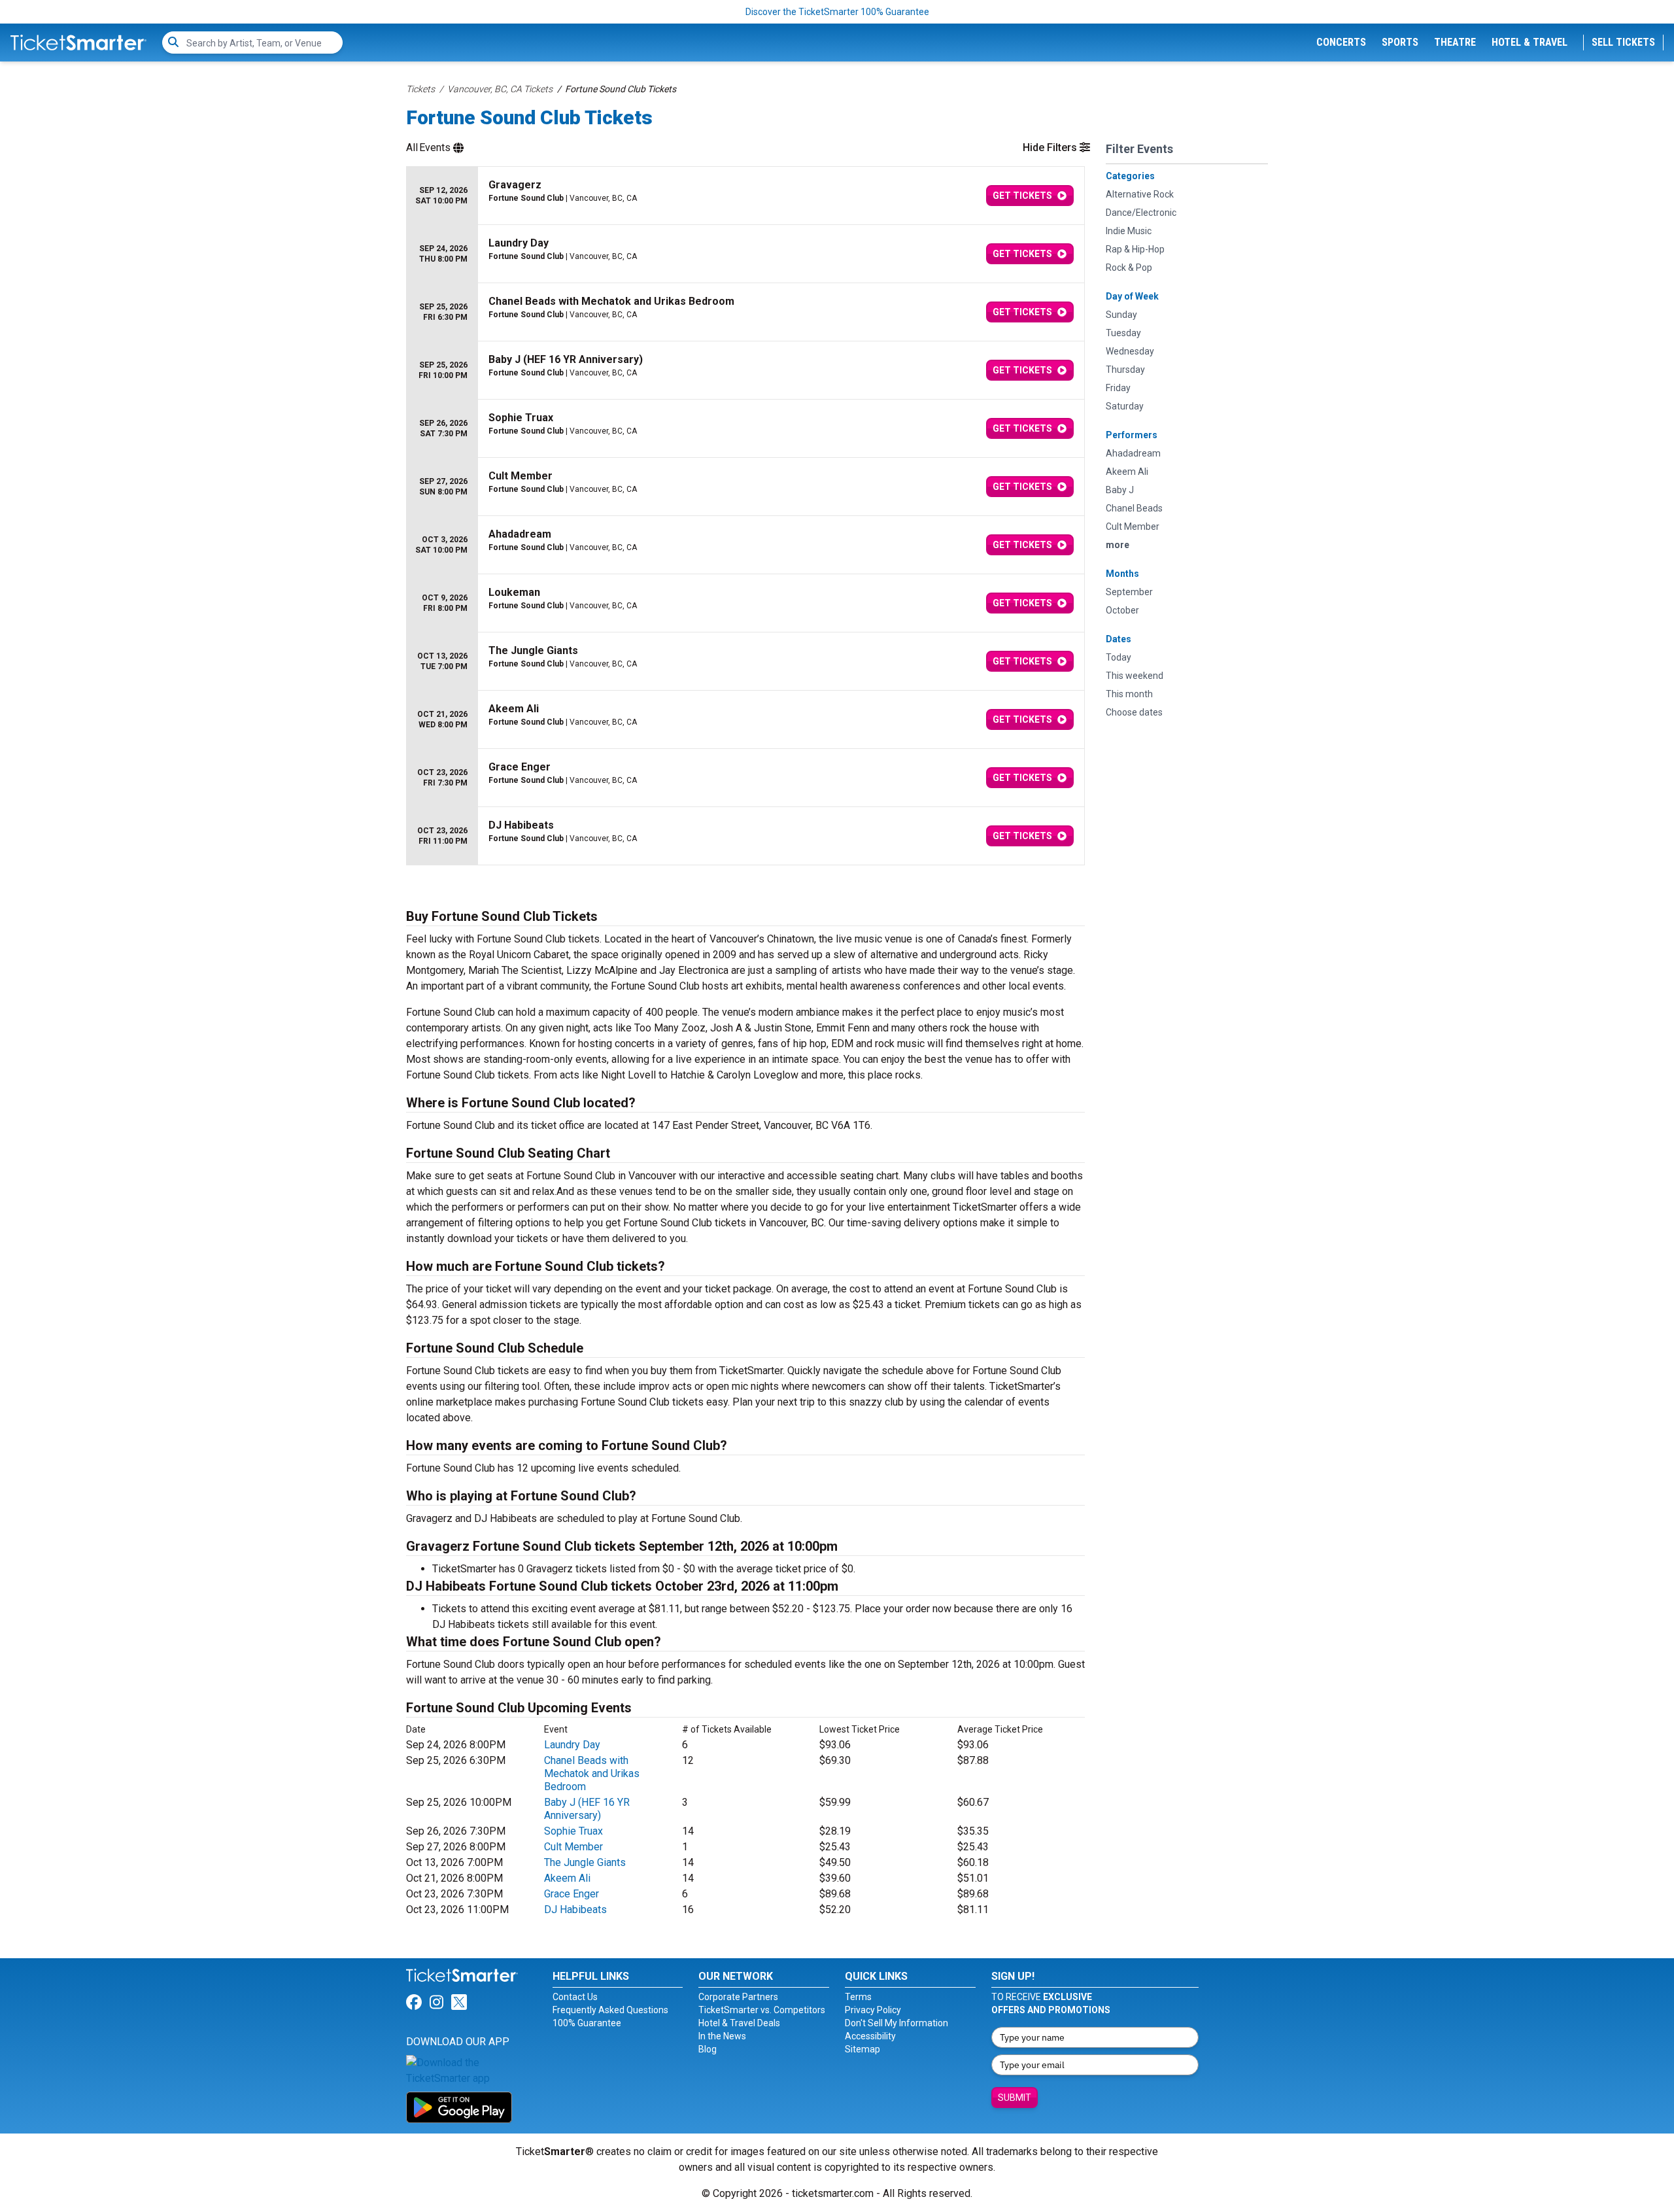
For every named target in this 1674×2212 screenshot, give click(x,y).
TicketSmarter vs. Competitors (762, 2010)
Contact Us (575, 1997)
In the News (722, 2036)
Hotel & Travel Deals (739, 2023)
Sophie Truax (573, 1831)
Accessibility (870, 2036)
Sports (1400, 42)
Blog (708, 2049)
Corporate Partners (738, 1997)
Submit (1015, 2098)
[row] (745, 196)
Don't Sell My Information (897, 2023)
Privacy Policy (873, 2010)
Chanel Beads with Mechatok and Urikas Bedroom (592, 1773)
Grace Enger (572, 1894)
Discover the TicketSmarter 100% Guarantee (837, 12)
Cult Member (573, 1847)
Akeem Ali (567, 1878)
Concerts (1341, 42)
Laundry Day (572, 1745)
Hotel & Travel (1529, 42)
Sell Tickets (1623, 42)
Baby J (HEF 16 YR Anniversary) (587, 1809)
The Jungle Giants (585, 1862)
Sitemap (863, 2049)
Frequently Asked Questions (610, 2010)
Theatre (1455, 42)
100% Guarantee (587, 2023)
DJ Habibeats (575, 1910)
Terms (858, 1997)
